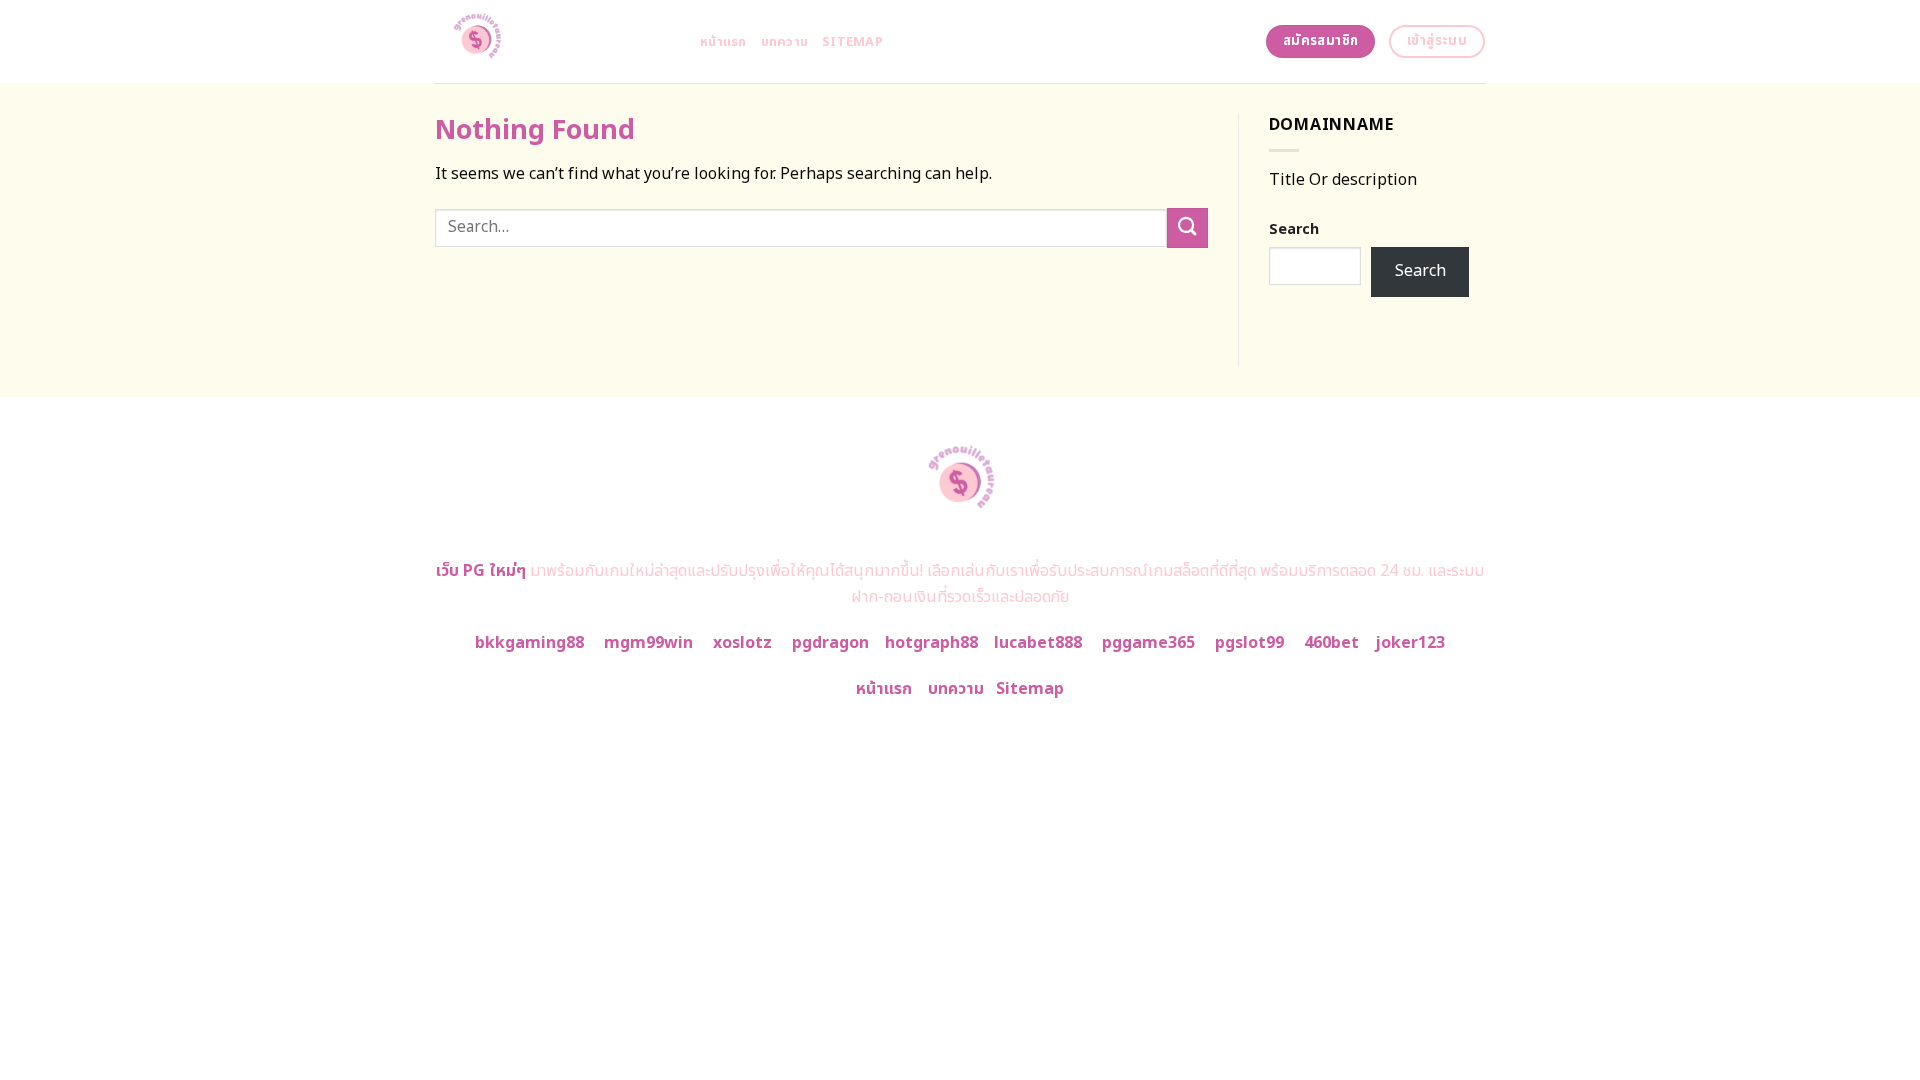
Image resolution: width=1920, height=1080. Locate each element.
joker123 (1410, 643)
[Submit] (1187, 227)
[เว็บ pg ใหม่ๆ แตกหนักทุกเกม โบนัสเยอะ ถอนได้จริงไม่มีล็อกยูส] (552, 41)
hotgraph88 (931, 643)
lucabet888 (1038, 643)
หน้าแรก (723, 42)
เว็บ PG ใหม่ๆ (481, 571)
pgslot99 (1249, 643)
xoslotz (742, 643)
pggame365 (1148, 643)
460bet (1331, 643)
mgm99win (648, 643)
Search (1294, 229)
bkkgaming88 (529, 643)
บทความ (785, 42)
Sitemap (852, 42)
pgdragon (830, 643)
